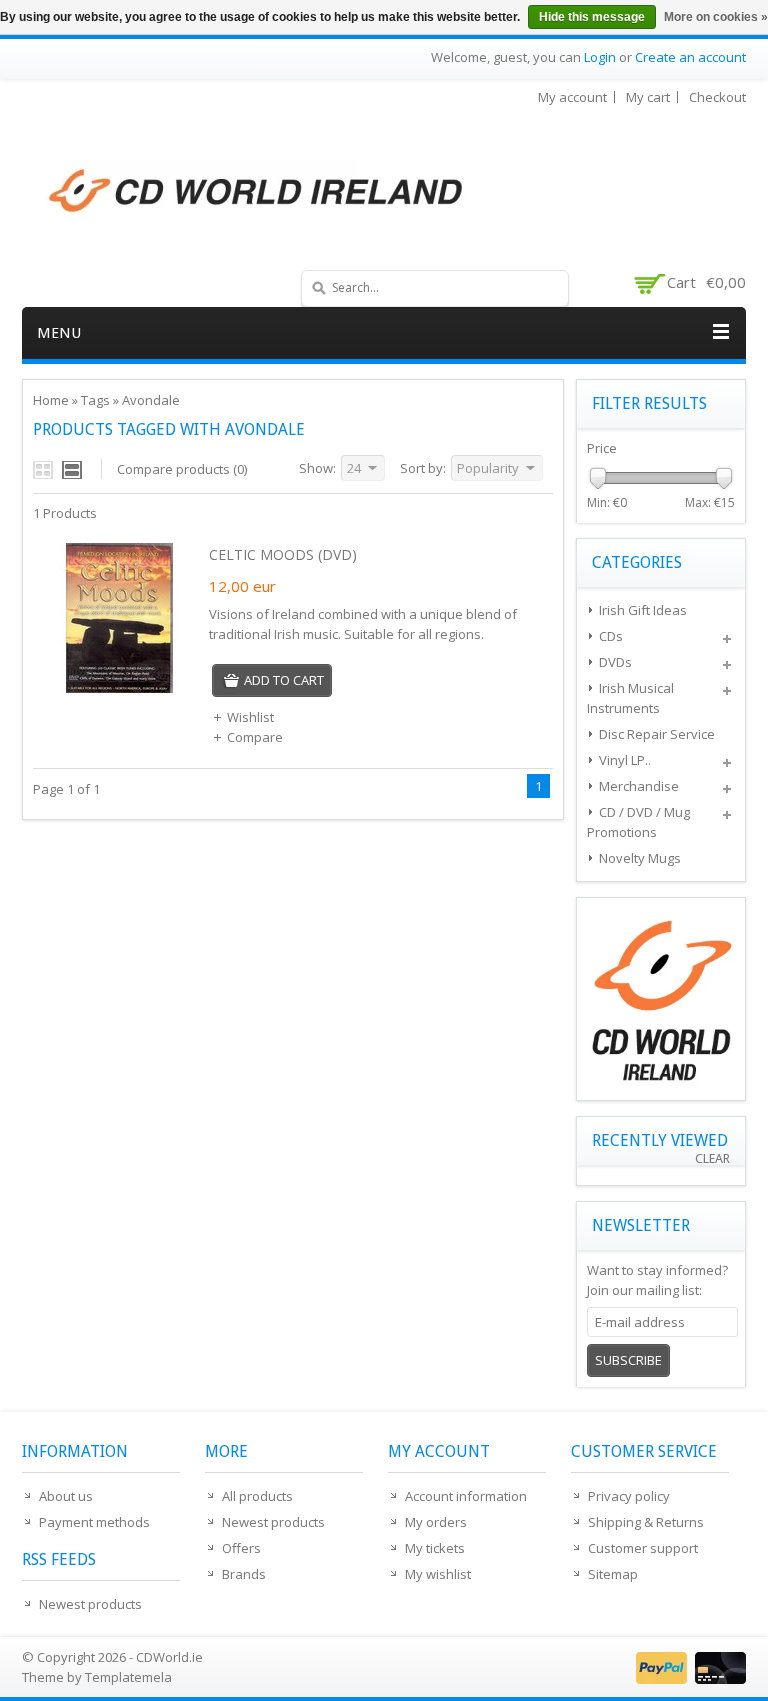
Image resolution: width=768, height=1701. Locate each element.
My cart (648, 97)
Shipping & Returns (646, 1522)
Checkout (717, 97)
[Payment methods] (688, 1679)
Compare (255, 737)
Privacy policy (629, 1496)
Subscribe (628, 1360)
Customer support (643, 1548)
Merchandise (639, 786)
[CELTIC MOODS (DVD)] (119, 688)
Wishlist (250, 717)
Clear (712, 1158)
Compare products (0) (182, 469)
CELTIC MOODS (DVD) (283, 554)
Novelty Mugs (640, 858)
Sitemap (613, 1574)
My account (572, 97)
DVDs (615, 662)
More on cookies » (716, 17)
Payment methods (94, 1522)
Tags (95, 400)
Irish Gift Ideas (643, 610)
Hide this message (592, 17)
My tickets (435, 1548)
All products (257, 1496)
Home (51, 400)
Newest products (90, 1604)
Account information (466, 1496)
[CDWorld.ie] (257, 192)
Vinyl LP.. (625, 760)
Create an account (690, 57)
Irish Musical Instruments (630, 698)
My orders (436, 1522)
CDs (611, 636)
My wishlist (438, 1574)
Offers (241, 1548)
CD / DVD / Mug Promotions (638, 822)
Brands (244, 1574)
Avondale (151, 400)
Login (600, 57)
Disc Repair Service (657, 734)
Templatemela (128, 1677)
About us (66, 1496)
